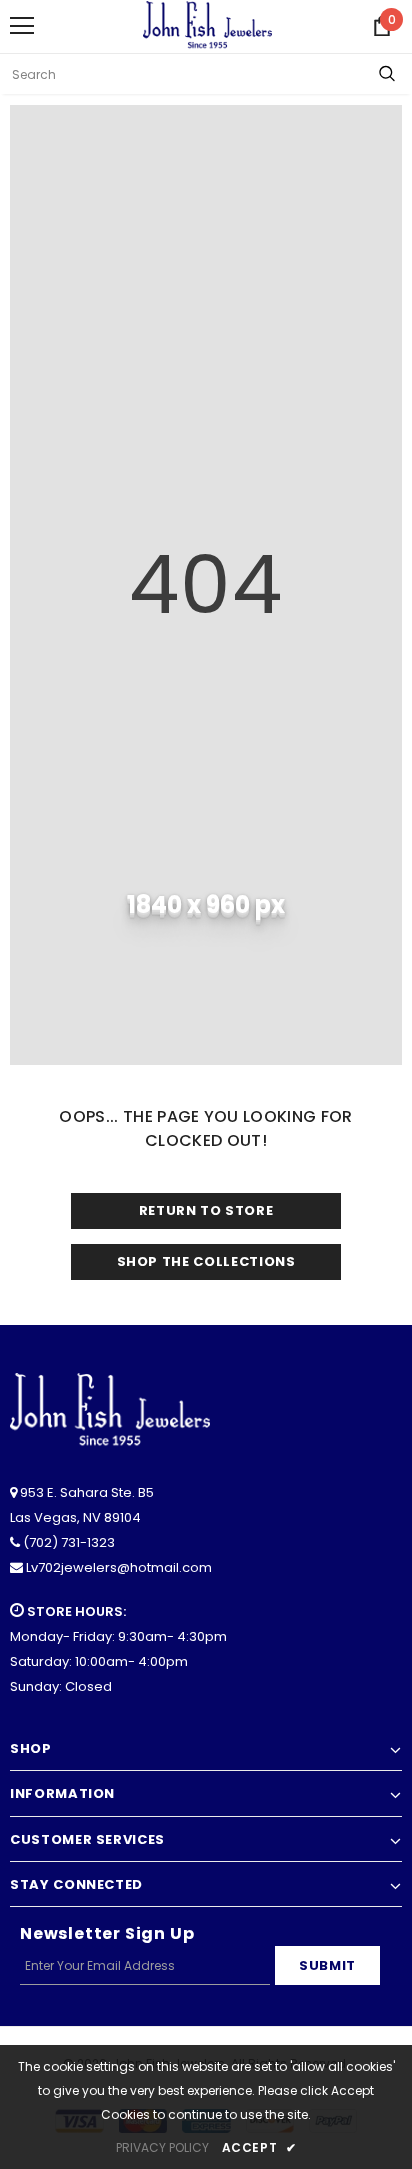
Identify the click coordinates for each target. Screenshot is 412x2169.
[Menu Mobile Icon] (22, 26)
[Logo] (207, 25)
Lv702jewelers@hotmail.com (119, 1567)
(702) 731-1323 (69, 1542)
